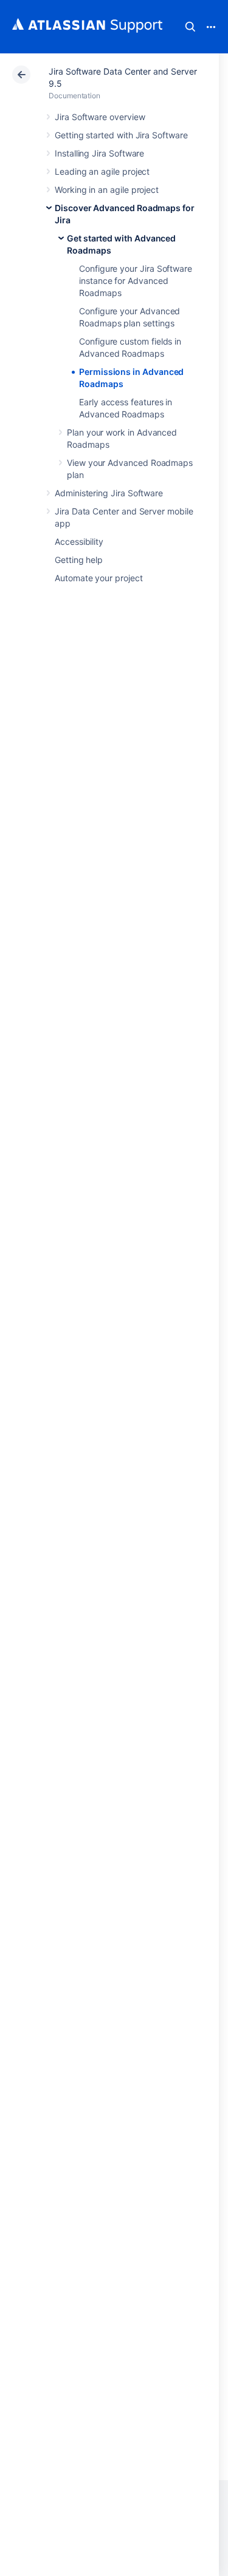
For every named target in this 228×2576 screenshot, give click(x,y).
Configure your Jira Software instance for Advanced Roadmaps (136, 281)
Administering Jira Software (109, 493)
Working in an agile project (107, 190)
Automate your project (99, 578)
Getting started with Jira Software (121, 135)
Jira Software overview (100, 117)
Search (190, 27)
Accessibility (79, 541)
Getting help (79, 560)
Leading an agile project (102, 171)
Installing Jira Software (99, 153)
